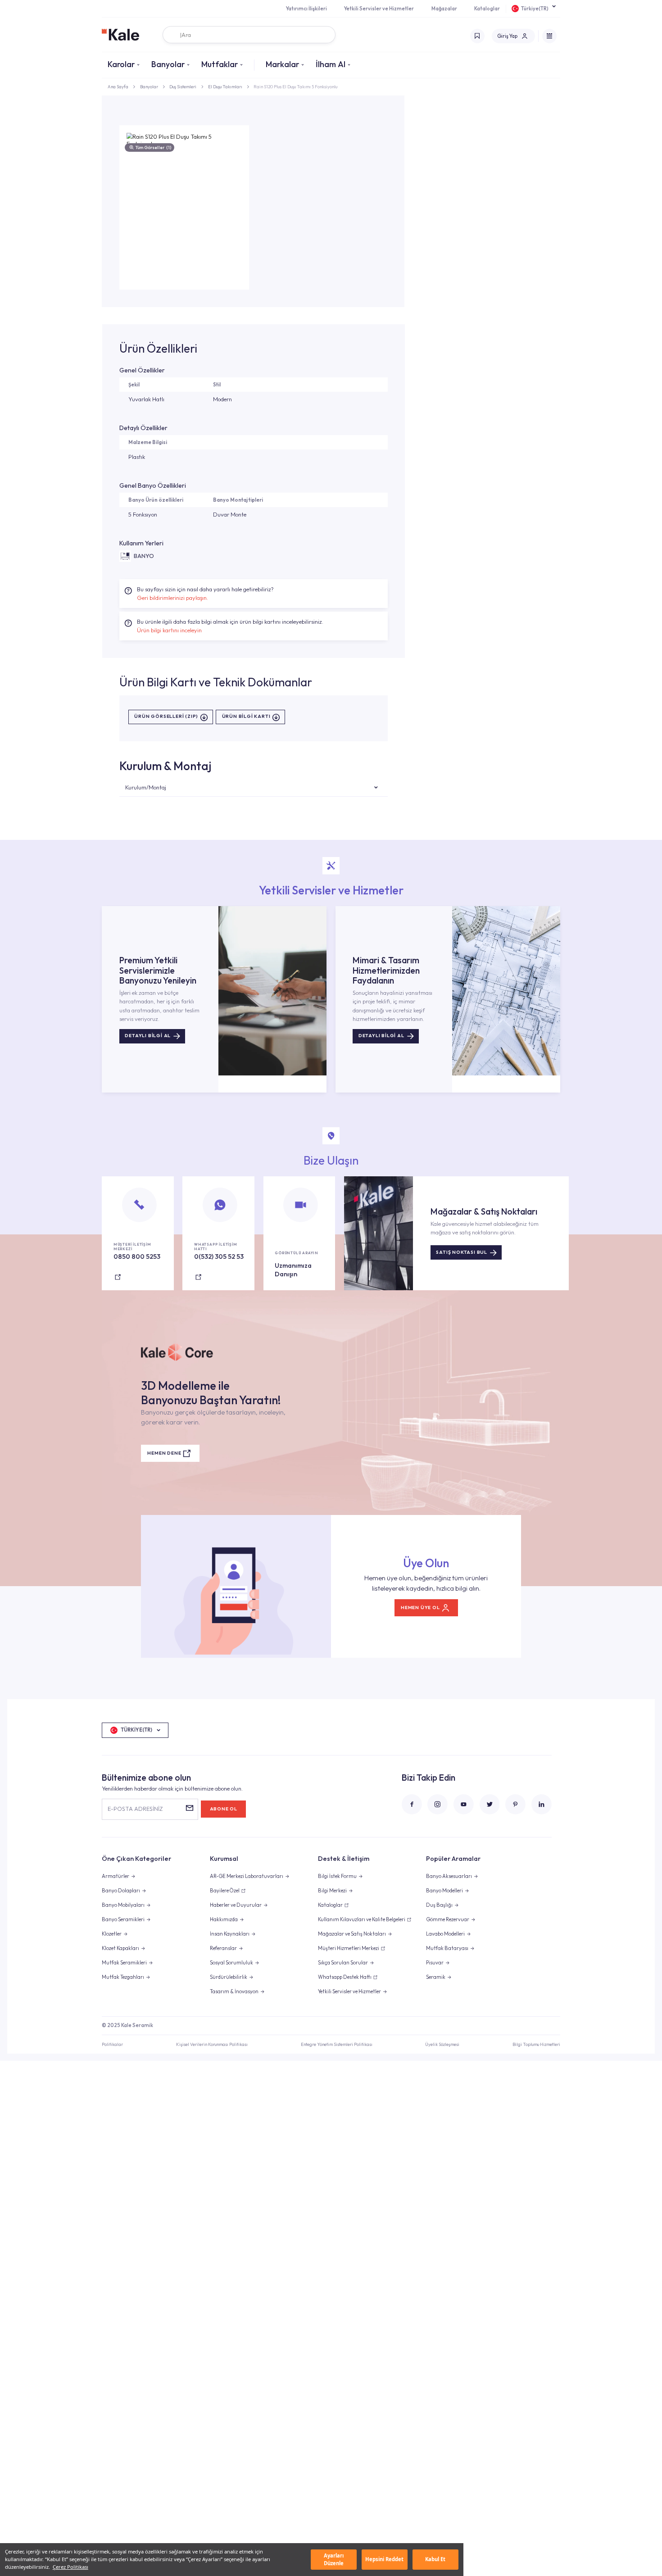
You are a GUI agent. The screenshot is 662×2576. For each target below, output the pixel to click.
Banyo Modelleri (444, 1891)
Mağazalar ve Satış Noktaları (352, 1934)
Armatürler (116, 1876)
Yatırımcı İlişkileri (306, 9)
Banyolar (168, 64)
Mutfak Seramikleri (124, 1963)
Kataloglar (487, 9)
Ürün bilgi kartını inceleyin (169, 630)
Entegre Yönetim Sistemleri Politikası (337, 2044)
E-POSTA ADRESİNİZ (135, 1809)
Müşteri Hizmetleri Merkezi (349, 1948)
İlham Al (331, 64)
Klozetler (112, 1934)
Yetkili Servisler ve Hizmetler (379, 9)
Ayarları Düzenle (334, 2559)
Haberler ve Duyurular (236, 1905)
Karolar (121, 64)
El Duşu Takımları (225, 86)
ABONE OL (224, 1809)
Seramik (436, 1977)
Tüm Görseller (153, 147)
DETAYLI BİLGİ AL (148, 1036)
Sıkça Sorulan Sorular (343, 1963)
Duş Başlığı (439, 1905)
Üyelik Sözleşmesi (442, 2044)
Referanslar (223, 1948)
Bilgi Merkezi (332, 1891)
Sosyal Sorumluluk (231, 1963)
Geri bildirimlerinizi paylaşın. (172, 598)
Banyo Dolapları (121, 1891)
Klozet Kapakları (120, 1948)
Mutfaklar (220, 64)
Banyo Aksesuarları (449, 1876)
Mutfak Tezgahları (123, 1977)
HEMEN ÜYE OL (420, 1608)
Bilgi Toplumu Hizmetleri (536, 2044)
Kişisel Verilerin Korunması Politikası (212, 2044)
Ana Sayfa (118, 86)
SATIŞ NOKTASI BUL (462, 1252)
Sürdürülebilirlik (229, 1977)
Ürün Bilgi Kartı (246, 717)
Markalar (282, 64)
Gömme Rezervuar (448, 1919)
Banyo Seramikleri (123, 1919)
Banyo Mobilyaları (123, 1905)
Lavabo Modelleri (445, 1934)
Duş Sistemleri (183, 86)
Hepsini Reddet (384, 2559)
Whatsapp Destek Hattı (345, 1977)
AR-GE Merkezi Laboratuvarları (247, 1876)
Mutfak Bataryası (447, 1948)
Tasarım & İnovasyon (234, 1991)
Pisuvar (435, 1963)
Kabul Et (435, 2559)
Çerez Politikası (70, 2567)
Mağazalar (444, 9)
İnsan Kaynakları (230, 1934)
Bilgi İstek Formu (337, 1876)
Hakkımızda (224, 1919)
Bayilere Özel (225, 1891)
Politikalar (112, 2044)
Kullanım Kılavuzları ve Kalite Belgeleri (362, 1919)
